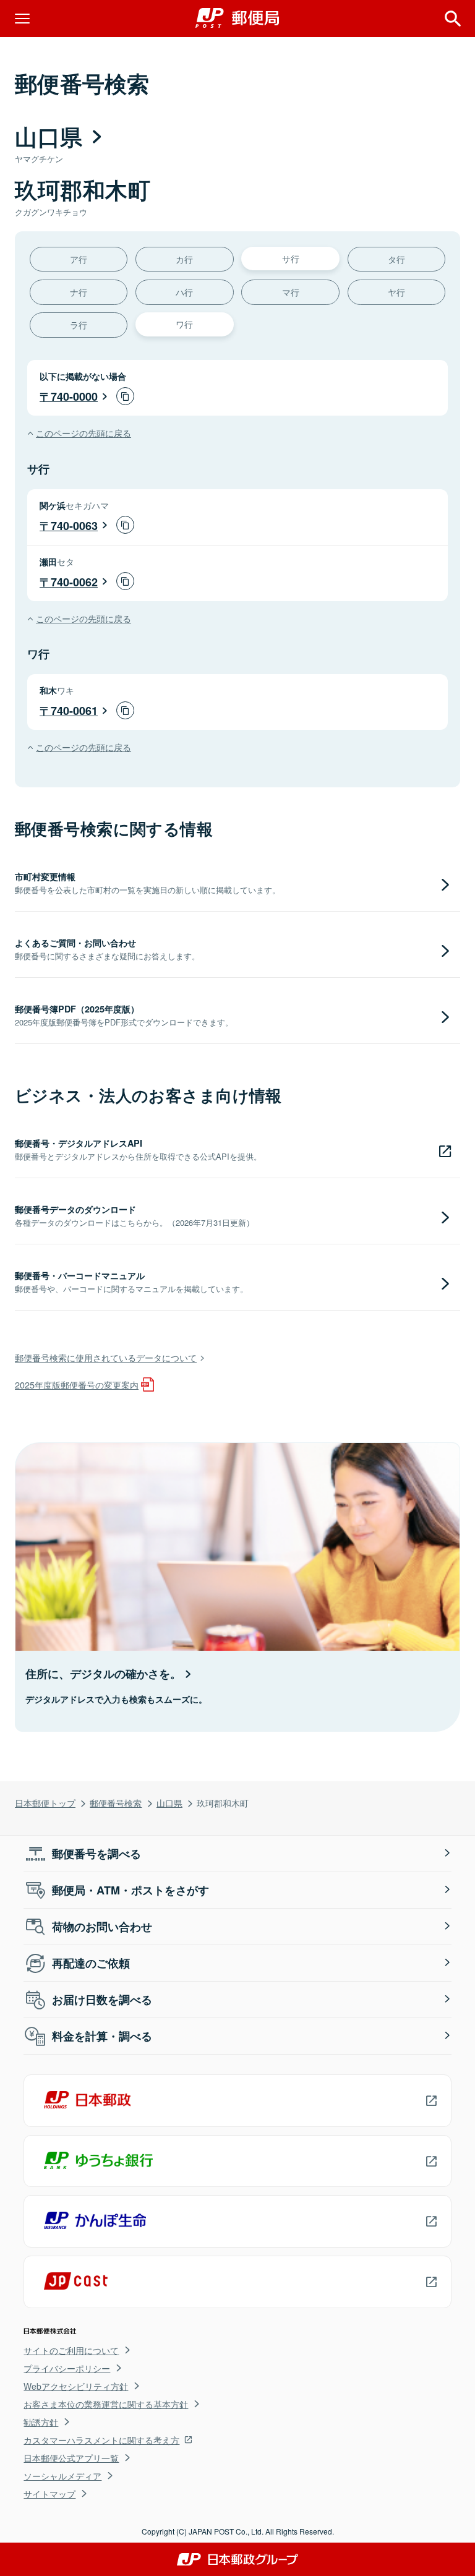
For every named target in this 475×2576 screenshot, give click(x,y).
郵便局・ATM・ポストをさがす (131, 1890)
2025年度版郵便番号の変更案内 (77, 1384)
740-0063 (74, 526)
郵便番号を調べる (96, 1854)
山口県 (169, 1803)
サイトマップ (49, 2494)
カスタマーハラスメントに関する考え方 (101, 2440)
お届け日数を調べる (102, 2000)
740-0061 (74, 711)
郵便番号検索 (116, 1803)
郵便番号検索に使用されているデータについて (106, 1357)
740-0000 (74, 396)
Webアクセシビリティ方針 (76, 2386)
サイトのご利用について (71, 2350)
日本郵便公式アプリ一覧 (71, 2458)
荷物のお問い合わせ (102, 1927)
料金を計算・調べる (102, 2036)
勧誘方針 (41, 2422)
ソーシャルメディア (62, 2476)
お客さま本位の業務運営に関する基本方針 (106, 2404)
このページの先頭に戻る (83, 433)
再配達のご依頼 (91, 1963)
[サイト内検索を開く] (453, 19)
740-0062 (74, 582)
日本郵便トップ (45, 1803)
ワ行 (184, 324)
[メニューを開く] (22, 19)
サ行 (291, 258)
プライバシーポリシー (67, 2368)
